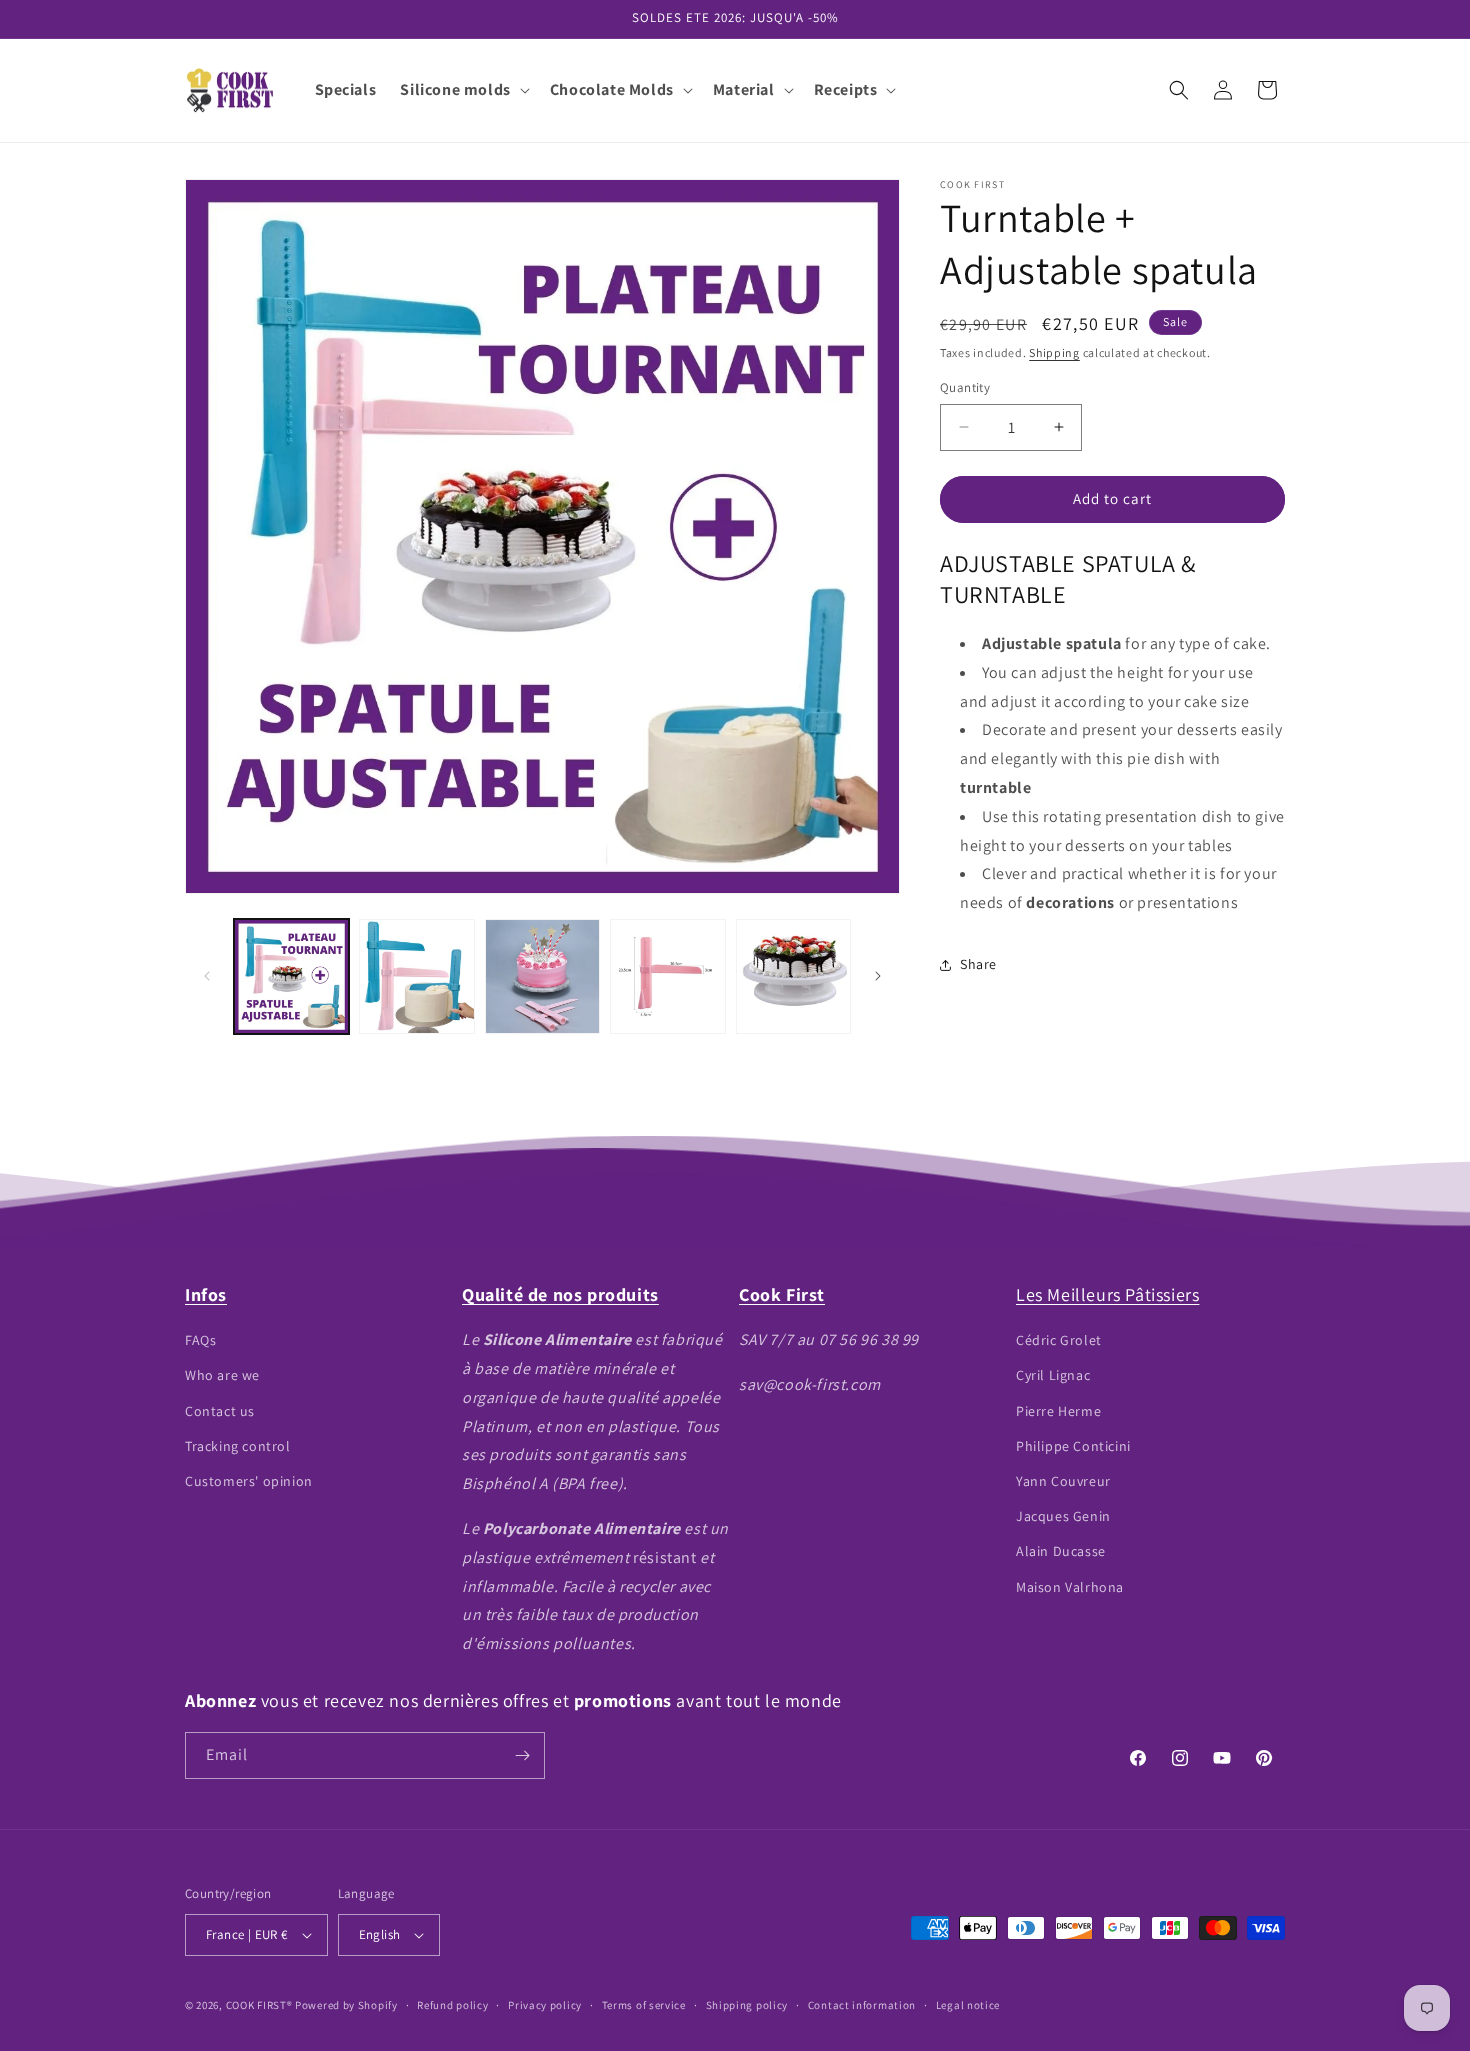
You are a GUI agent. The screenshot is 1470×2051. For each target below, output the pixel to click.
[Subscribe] (522, 1755)
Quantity (965, 387)
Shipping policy (747, 2005)
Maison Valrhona (1070, 1587)
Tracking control (238, 1446)
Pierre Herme (1058, 1411)
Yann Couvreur (1063, 1481)
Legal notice (968, 2005)
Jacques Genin (1063, 1516)
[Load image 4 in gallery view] (667, 976)
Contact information (862, 2005)
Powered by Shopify (346, 2005)
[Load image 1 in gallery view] (291, 976)
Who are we (222, 1375)
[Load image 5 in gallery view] (793, 976)
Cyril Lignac (1053, 1375)
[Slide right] (878, 976)
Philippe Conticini (1073, 1446)
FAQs (200, 1340)
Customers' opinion (249, 1481)
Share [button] (978, 964)
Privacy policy (545, 2005)
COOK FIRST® (259, 2005)
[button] (462, 90)
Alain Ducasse (1061, 1551)
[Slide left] (207, 976)
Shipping (1054, 352)
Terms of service (644, 2005)
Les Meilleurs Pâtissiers (1107, 1294)
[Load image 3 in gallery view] (542, 976)
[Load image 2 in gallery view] (416, 976)
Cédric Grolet (1059, 1340)
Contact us (220, 1411)
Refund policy (452, 2005)
